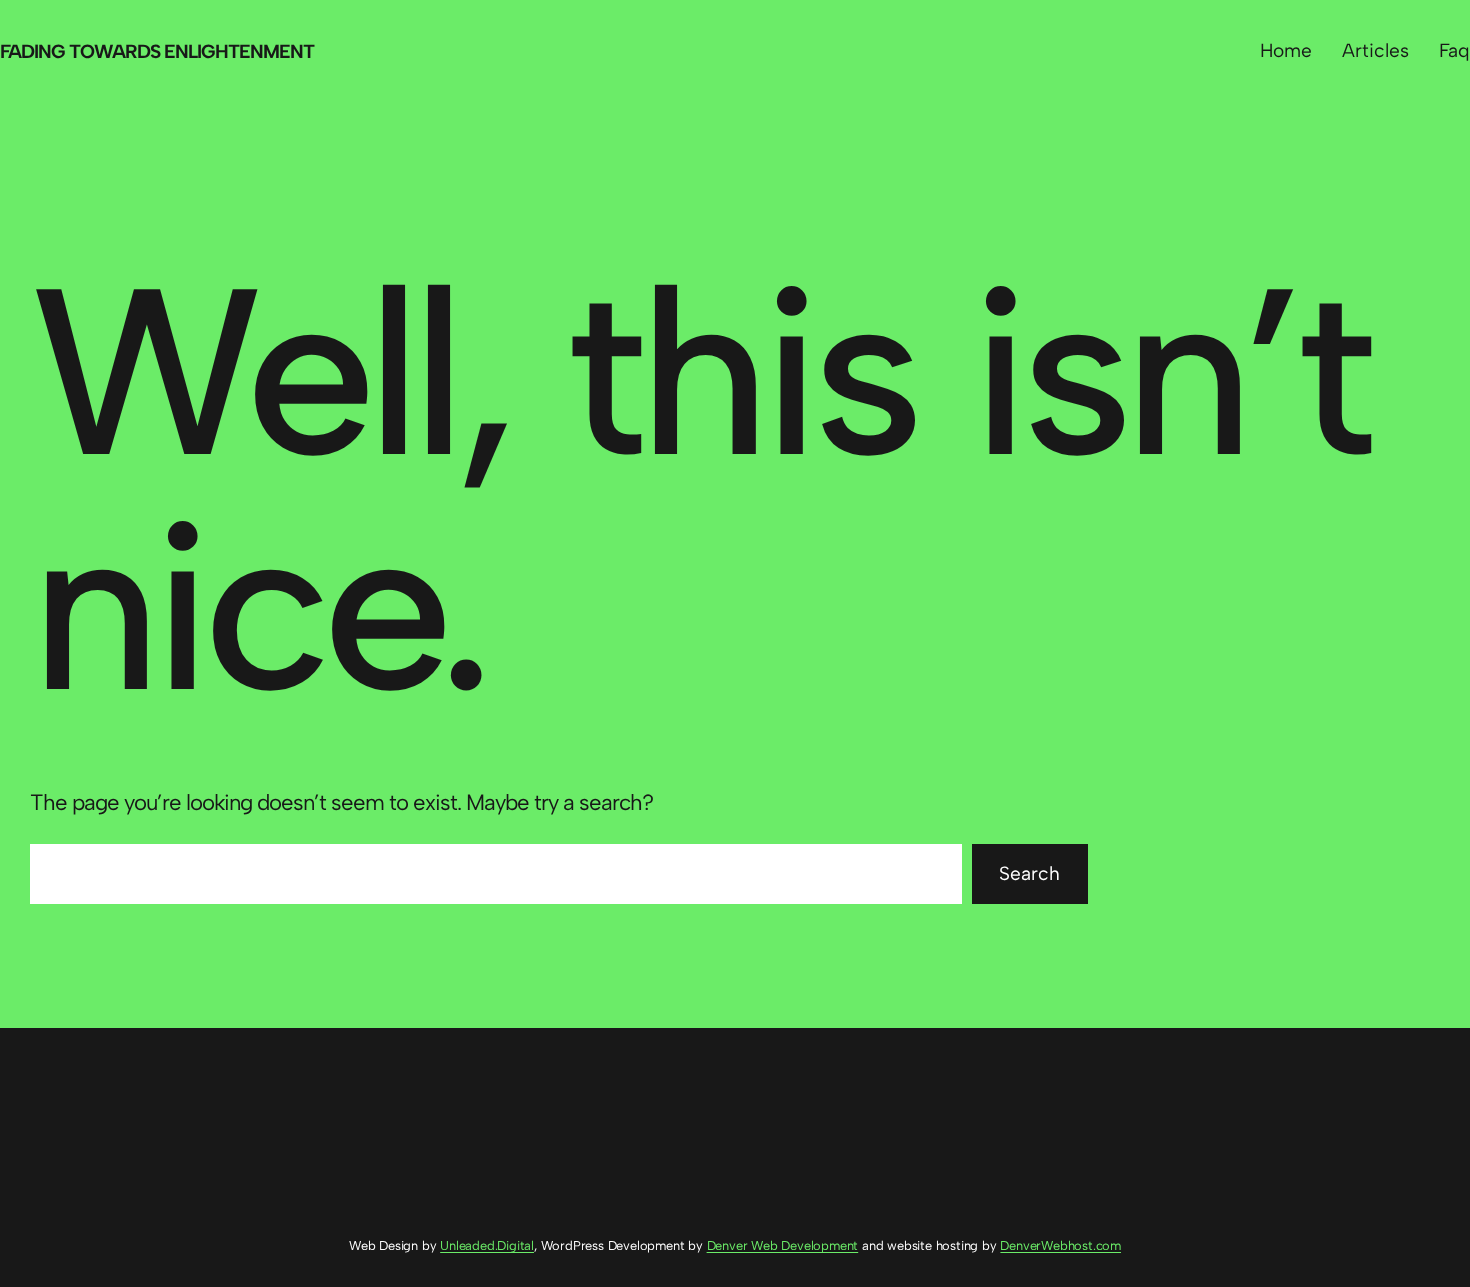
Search (1029, 873)
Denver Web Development (783, 1245)
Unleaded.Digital (487, 1245)
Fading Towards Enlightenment (157, 51)
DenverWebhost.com (1060, 1245)
